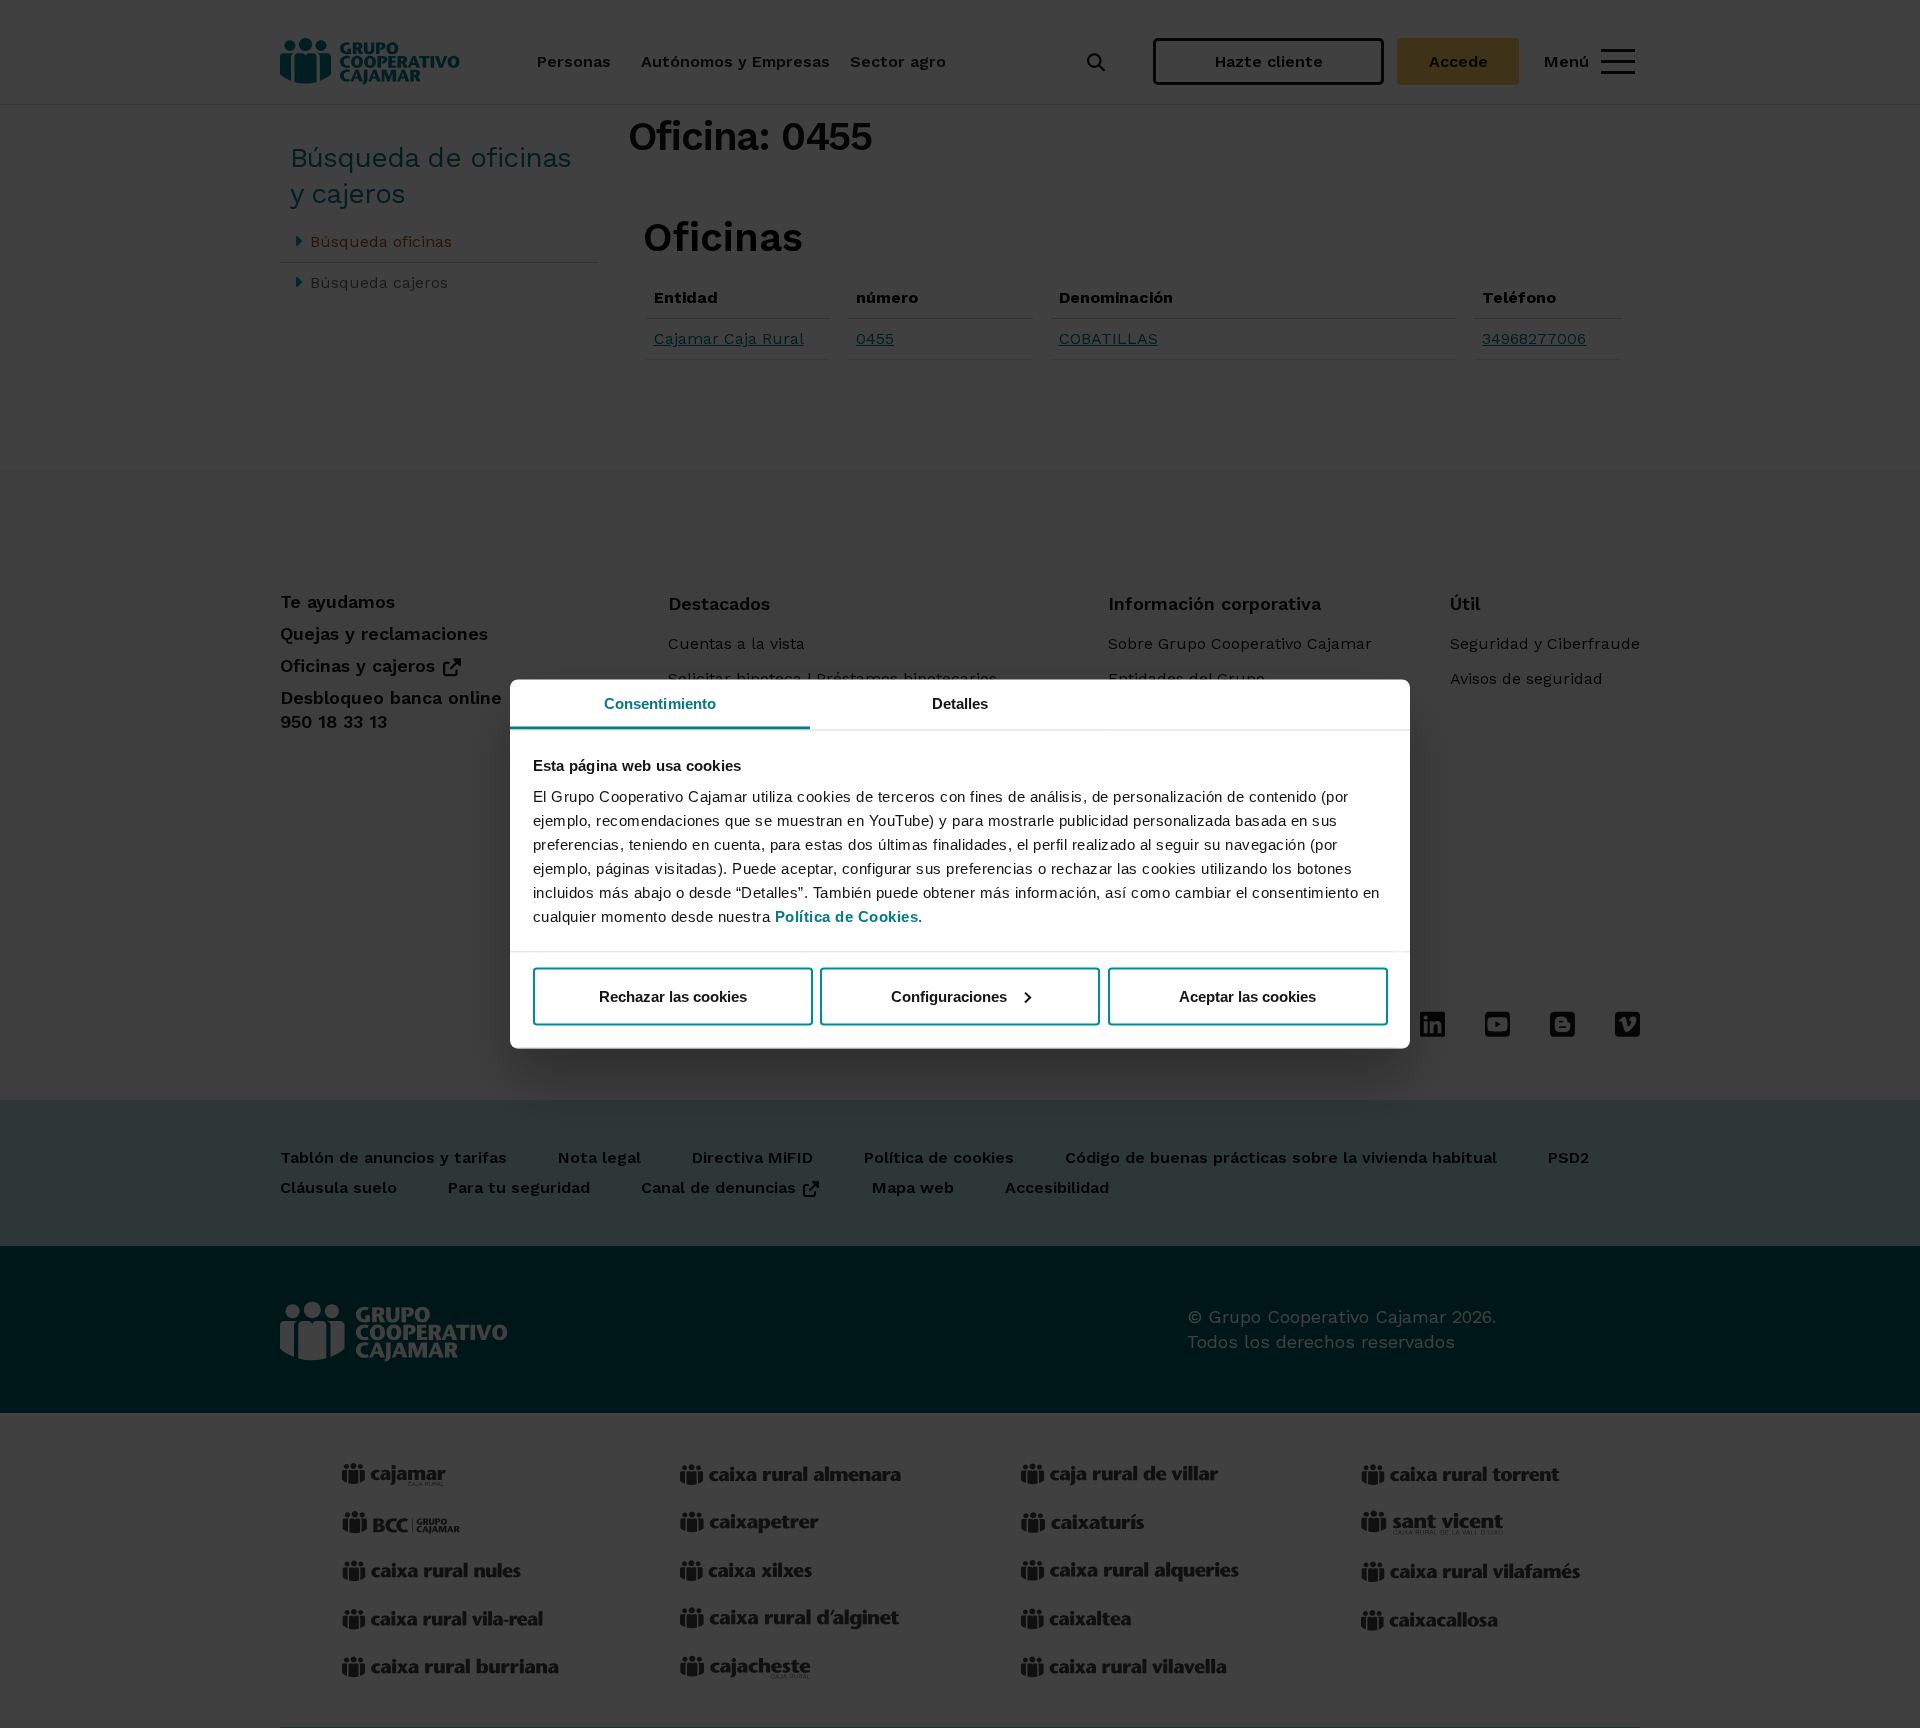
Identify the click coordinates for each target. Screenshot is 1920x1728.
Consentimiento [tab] (660, 703)
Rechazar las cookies (673, 995)
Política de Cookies (847, 916)
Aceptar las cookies (1247, 995)
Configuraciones (949, 995)
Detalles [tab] (960, 703)
